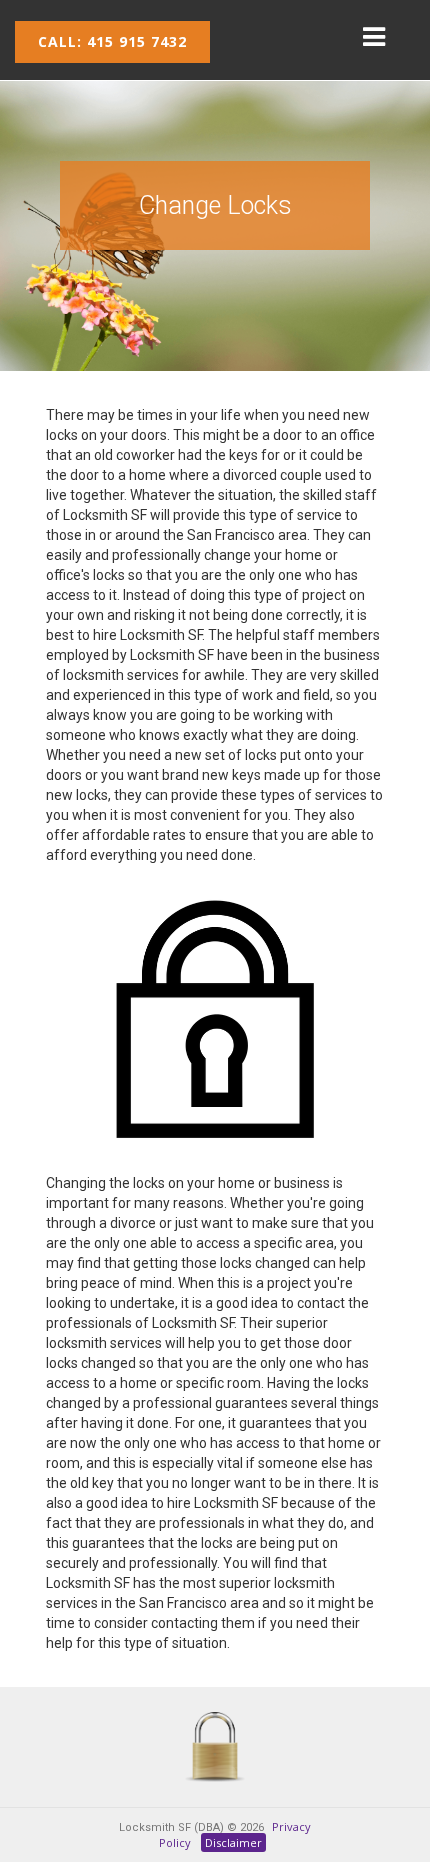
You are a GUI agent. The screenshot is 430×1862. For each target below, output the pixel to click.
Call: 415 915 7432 (112, 41)
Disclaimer (233, 1842)
